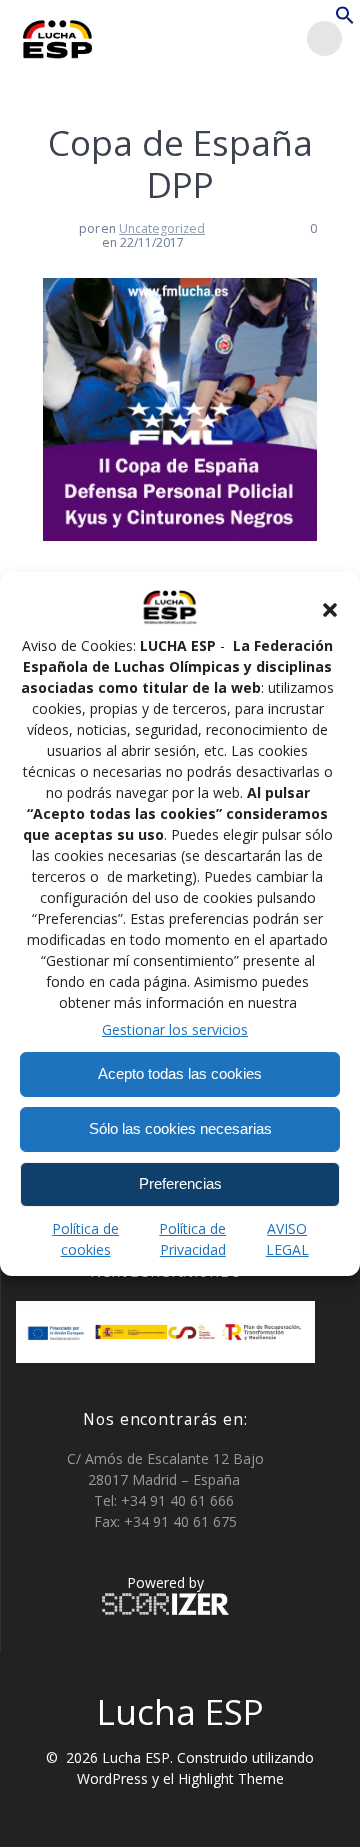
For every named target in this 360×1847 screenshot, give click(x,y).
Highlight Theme (231, 1778)
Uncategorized (162, 228)
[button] (330, 610)
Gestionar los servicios (175, 1029)
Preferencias (180, 1183)
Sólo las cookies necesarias (180, 1128)
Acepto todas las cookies (180, 1073)
